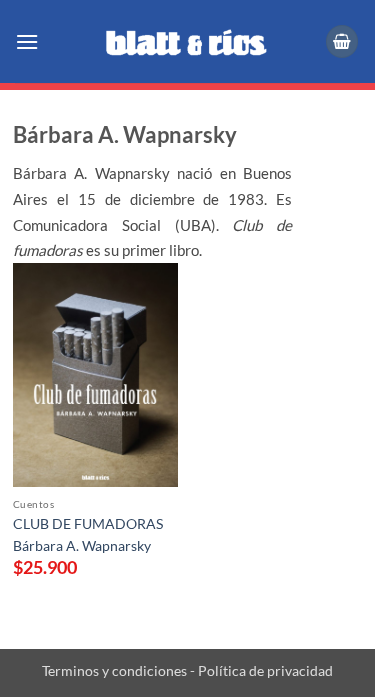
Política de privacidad (264, 670)
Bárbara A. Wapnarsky (82, 546)
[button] (28, 41)
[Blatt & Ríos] (188, 42)
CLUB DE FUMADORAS (88, 524)
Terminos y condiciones (114, 670)
